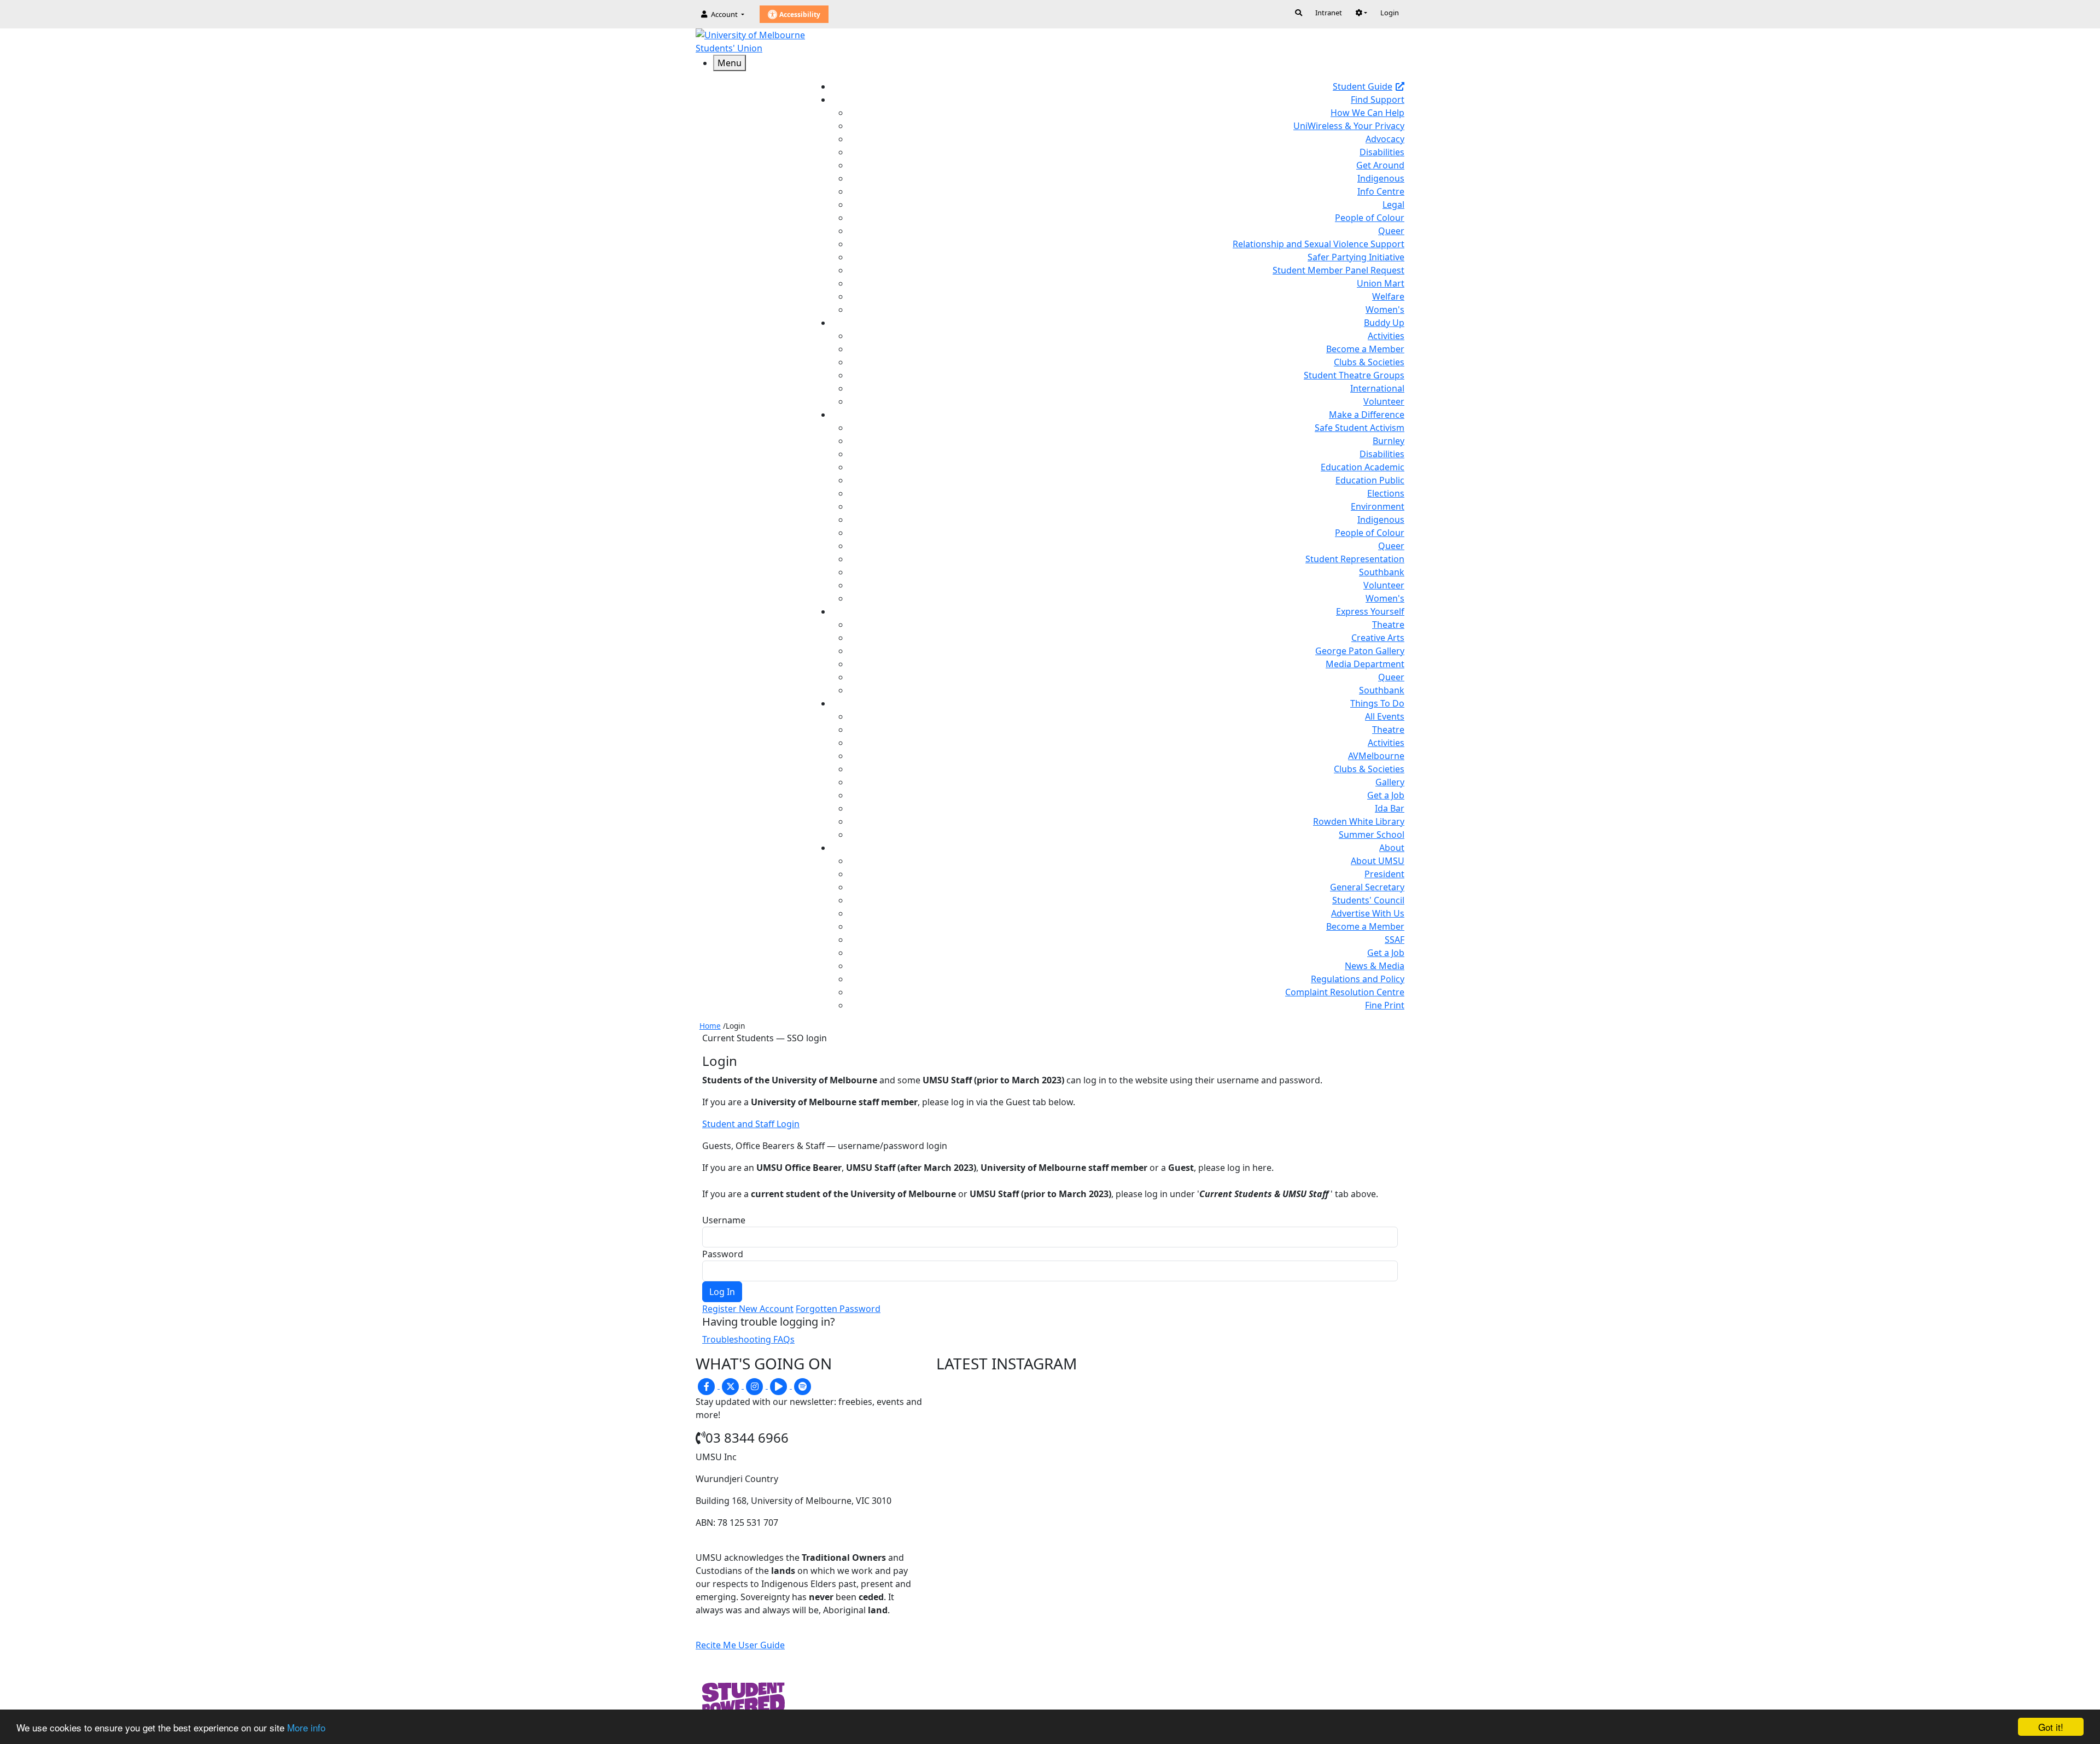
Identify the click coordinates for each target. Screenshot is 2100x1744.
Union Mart (1381, 283)
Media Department (1365, 664)
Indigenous (1381, 178)
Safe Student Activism (1360, 428)
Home (710, 1026)
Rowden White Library (1359, 821)
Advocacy (1385, 139)
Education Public (1370, 480)
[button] (1361, 13)
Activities (1386, 336)
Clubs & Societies (1369, 362)
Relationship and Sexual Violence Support (1319, 244)
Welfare (1388, 296)
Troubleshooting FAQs (748, 1339)
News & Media (1375, 966)
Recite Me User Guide (740, 1645)
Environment (1378, 506)
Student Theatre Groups (1354, 375)
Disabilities (1382, 152)
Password (723, 1254)
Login (1390, 13)
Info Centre (1381, 191)
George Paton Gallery (1360, 651)
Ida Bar (1390, 808)
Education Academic (1363, 467)
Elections (1386, 493)
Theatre (1388, 625)
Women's (1385, 310)
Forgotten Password (838, 1309)
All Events (1385, 716)
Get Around (1380, 165)
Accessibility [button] (799, 14)
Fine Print (1385, 1005)
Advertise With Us (1368, 913)
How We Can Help (1367, 113)
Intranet (1329, 13)
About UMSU (1378, 861)
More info (306, 1727)
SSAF (1395, 940)
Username (724, 1220)
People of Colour (1370, 218)
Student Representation (1355, 559)
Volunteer (1384, 401)
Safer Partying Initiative (1356, 257)
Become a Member (1365, 349)
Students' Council (1368, 900)
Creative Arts (1378, 638)
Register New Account (748, 1309)
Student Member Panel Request (1338, 270)
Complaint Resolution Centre (1345, 992)
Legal (1393, 205)
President (1384, 874)
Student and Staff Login (751, 1124)
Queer (1391, 231)
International (1377, 388)
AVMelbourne (1376, 756)
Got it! (2051, 1727)
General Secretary (1367, 887)
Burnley (1389, 441)
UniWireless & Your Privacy (1349, 126)
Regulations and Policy (1358, 979)
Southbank (1382, 572)
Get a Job (1386, 795)
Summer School (1372, 835)
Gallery (1390, 782)
